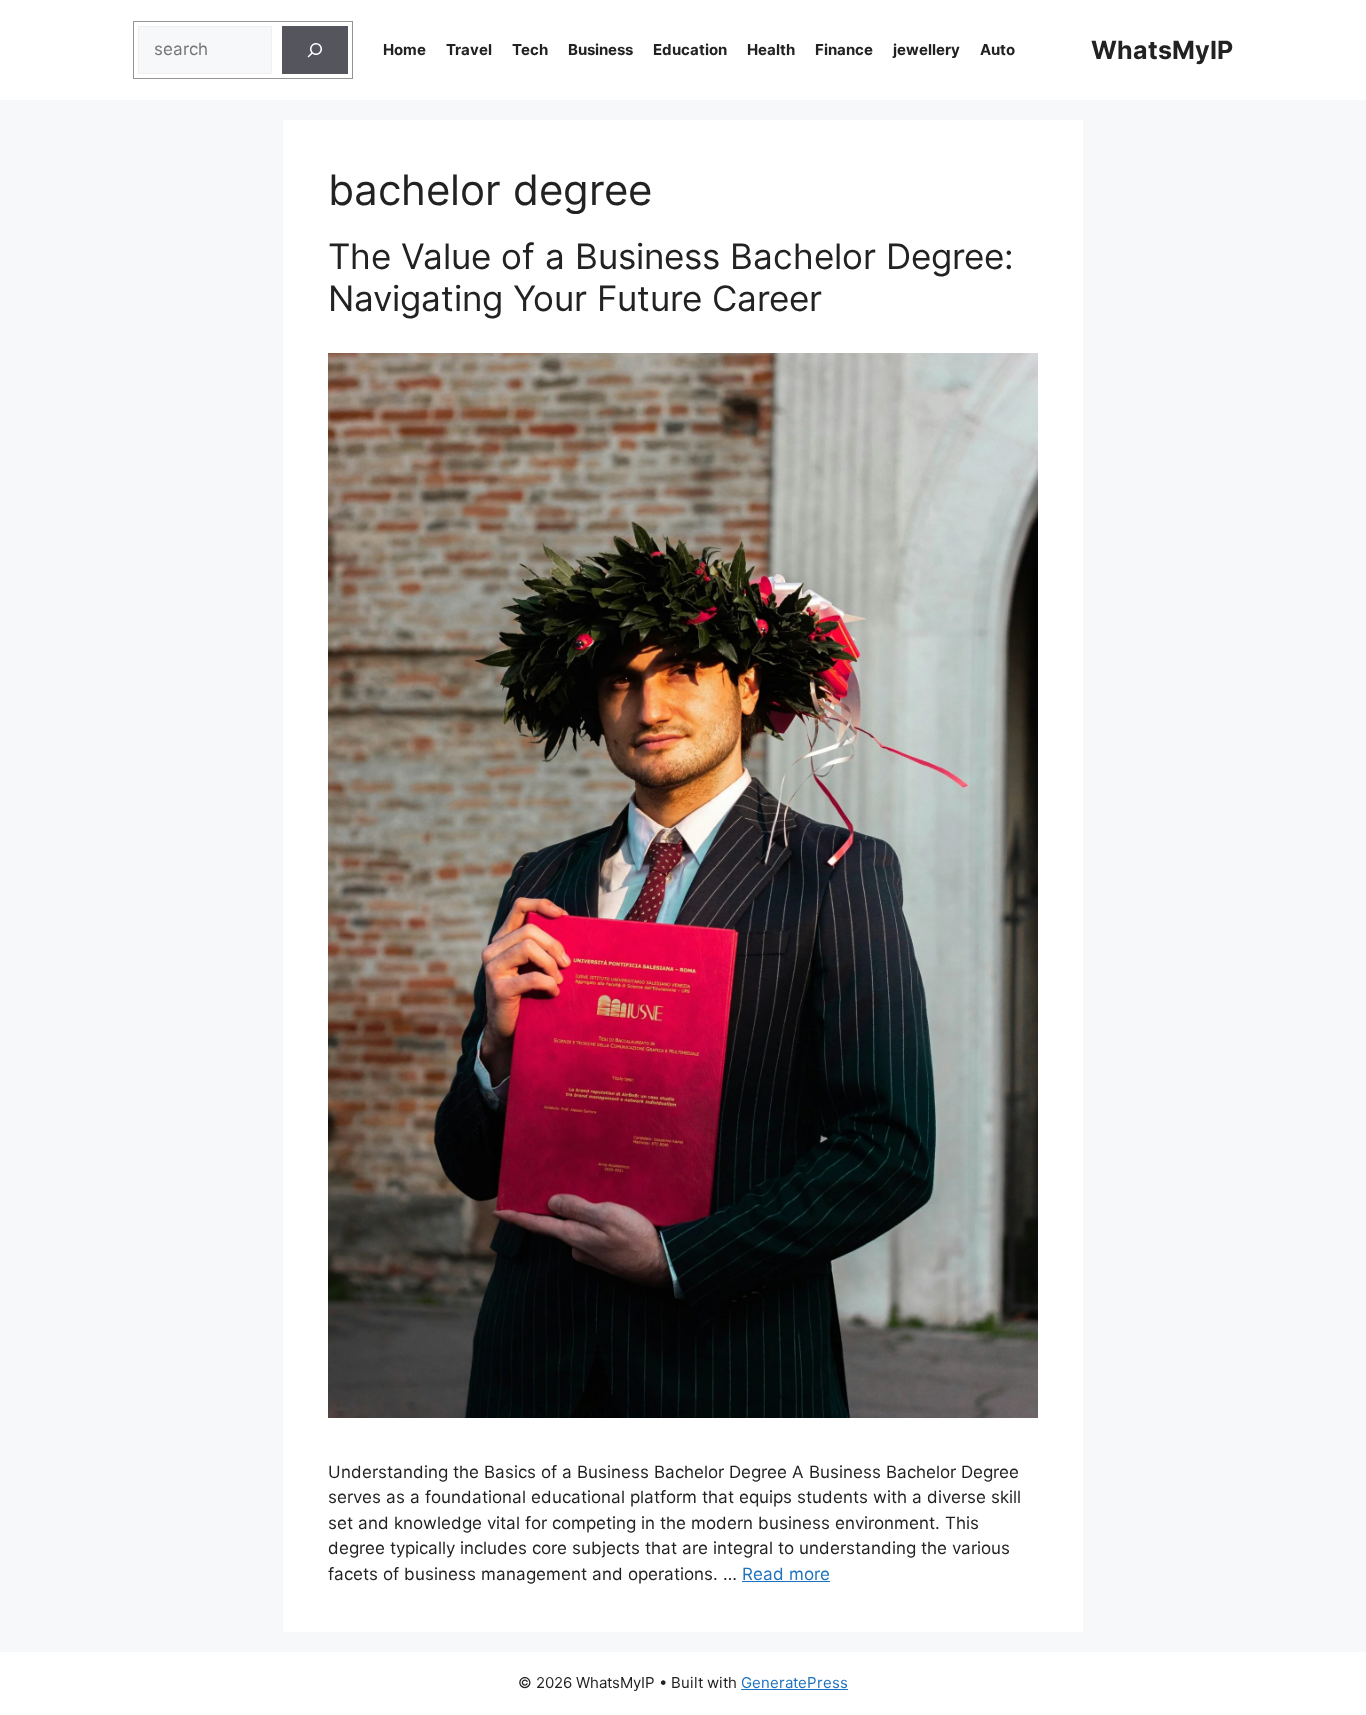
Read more (786, 1574)
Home (404, 49)
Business (600, 49)
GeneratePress (794, 1682)
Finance (844, 49)
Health (771, 49)
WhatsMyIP (1162, 50)
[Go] (315, 50)
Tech (530, 49)
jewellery (926, 49)
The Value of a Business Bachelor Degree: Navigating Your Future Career (671, 277)
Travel (469, 49)
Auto (997, 49)
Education (690, 49)
